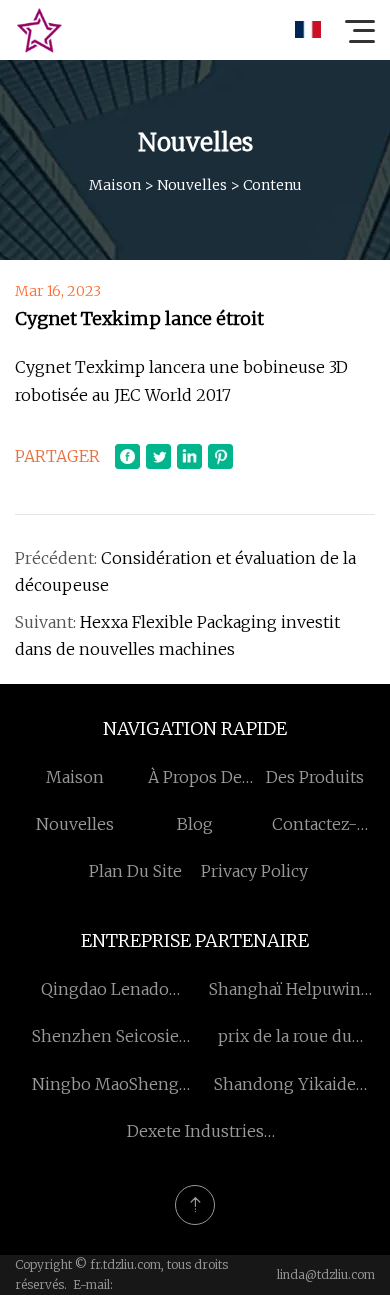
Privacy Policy (254, 871)
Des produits (315, 777)
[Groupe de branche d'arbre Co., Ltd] (39, 30)
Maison (115, 185)
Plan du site (135, 871)
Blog (195, 824)
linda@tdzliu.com (326, 1274)
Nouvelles (192, 185)
